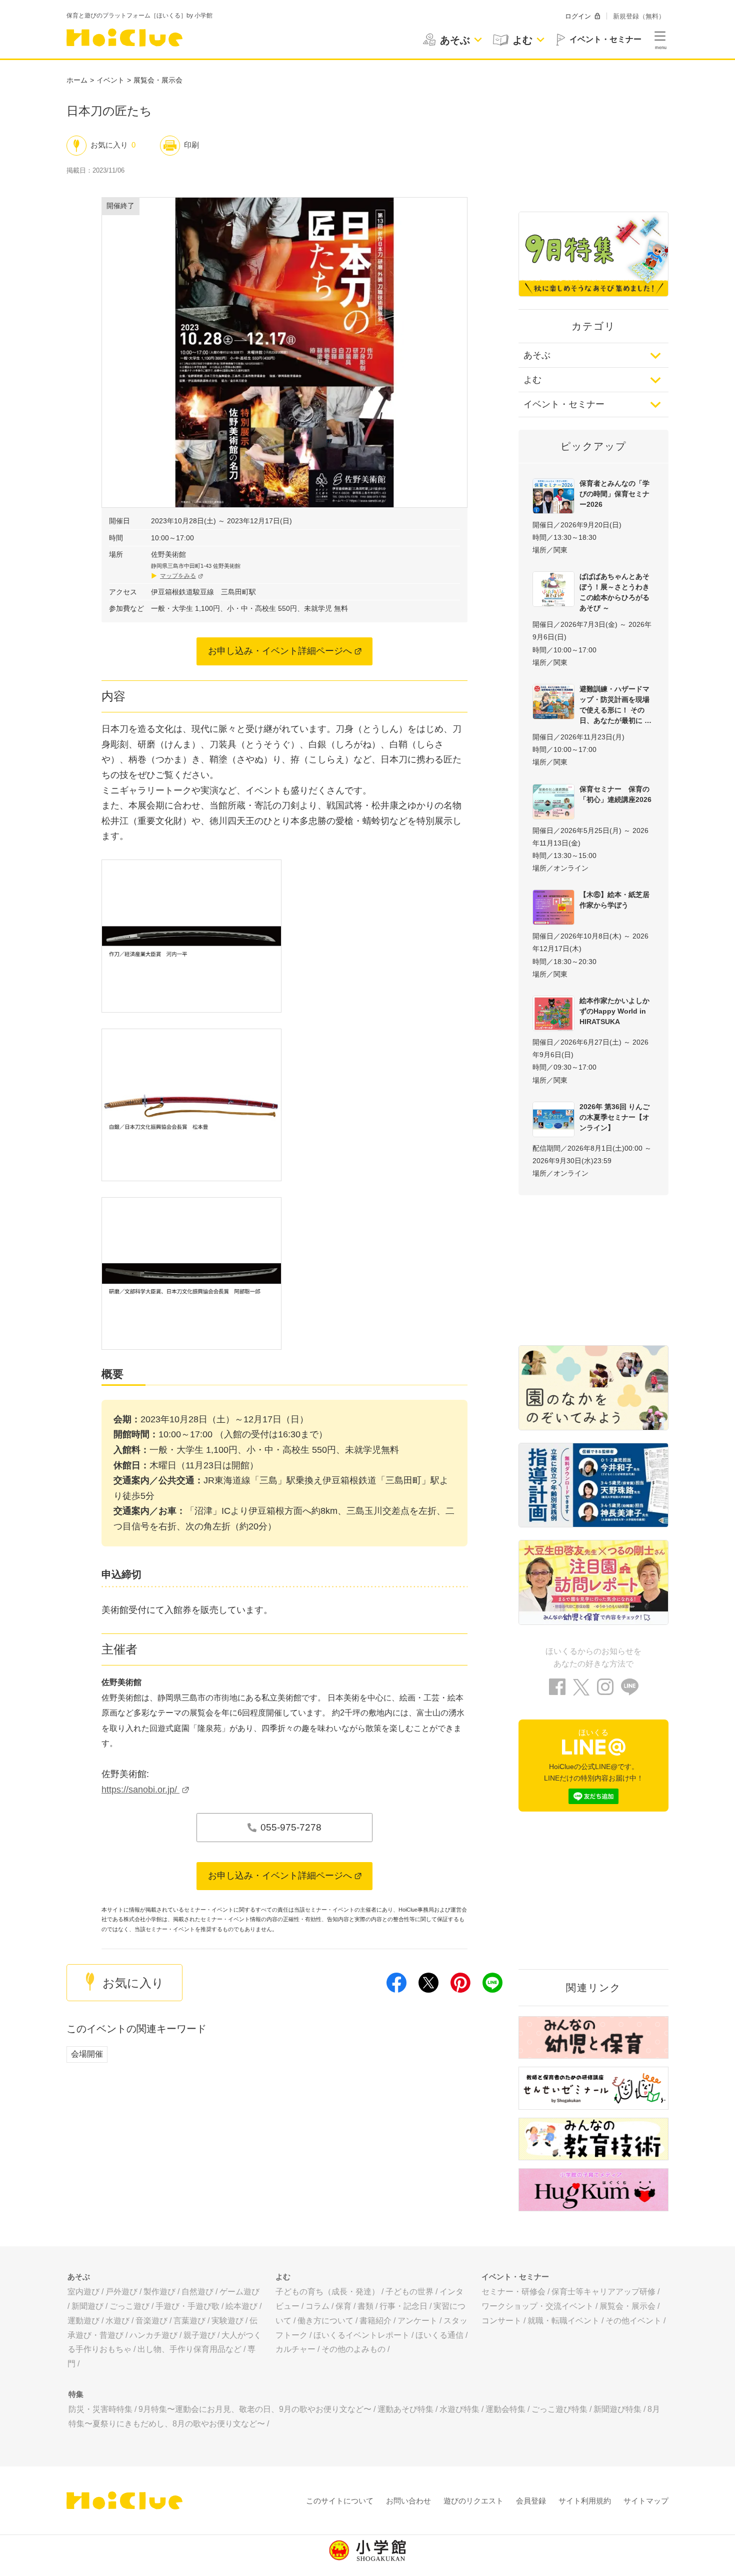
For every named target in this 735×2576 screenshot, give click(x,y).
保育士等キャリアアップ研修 (603, 2292)
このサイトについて (340, 2501)
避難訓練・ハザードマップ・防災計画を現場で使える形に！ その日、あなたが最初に (614, 705)
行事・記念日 (403, 2306)
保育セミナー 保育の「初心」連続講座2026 (615, 794)
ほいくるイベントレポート (361, 2335)
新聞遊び (87, 2306)
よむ (532, 380)
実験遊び (227, 2321)
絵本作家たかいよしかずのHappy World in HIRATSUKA (614, 1011)
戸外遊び (121, 2292)
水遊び (117, 2321)
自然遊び (197, 2292)
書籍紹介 (375, 2321)
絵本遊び (241, 2306)
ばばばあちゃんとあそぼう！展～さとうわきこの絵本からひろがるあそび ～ (614, 592)
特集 (76, 2394)
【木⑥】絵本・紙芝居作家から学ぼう (614, 900)
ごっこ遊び (129, 2306)
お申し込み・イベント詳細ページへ (280, 651)
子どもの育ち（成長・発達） (327, 2292)
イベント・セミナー (564, 404)
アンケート (417, 2321)
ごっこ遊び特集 (559, 2409)
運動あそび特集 (405, 2409)
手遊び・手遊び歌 (187, 2306)
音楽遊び (151, 2321)
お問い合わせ (408, 2501)
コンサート (501, 2321)
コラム (317, 2306)
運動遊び (83, 2321)
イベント (110, 80)
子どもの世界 (409, 2292)
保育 (343, 2306)
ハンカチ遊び (153, 2335)
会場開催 (87, 2054)
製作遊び (159, 2292)
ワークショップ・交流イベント (537, 2306)
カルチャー (295, 2349)
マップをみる (178, 576)
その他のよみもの (353, 2349)
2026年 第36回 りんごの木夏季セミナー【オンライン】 (614, 1117)
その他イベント (633, 2321)
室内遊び (83, 2292)
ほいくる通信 (439, 2335)
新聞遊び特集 (617, 2409)
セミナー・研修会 (513, 2292)
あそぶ (537, 355)
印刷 (191, 145)
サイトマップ (646, 2501)
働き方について (325, 2321)
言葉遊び (189, 2321)
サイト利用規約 (585, 2501)
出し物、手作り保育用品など (189, 2349)
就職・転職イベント (563, 2321)
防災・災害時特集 (100, 2409)
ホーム (77, 80)
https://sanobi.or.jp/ (140, 1790)
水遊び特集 (459, 2409)
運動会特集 (505, 2409)
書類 (365, 2306)
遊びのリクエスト (473, 2501)
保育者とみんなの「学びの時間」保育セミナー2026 (614, 494)
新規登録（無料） (639, 16)
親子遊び (199, 2335)
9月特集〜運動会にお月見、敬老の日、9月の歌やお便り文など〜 (255, 2409)
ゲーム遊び (239, 2292)
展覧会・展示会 (158, 80)
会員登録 (531, 2501)
